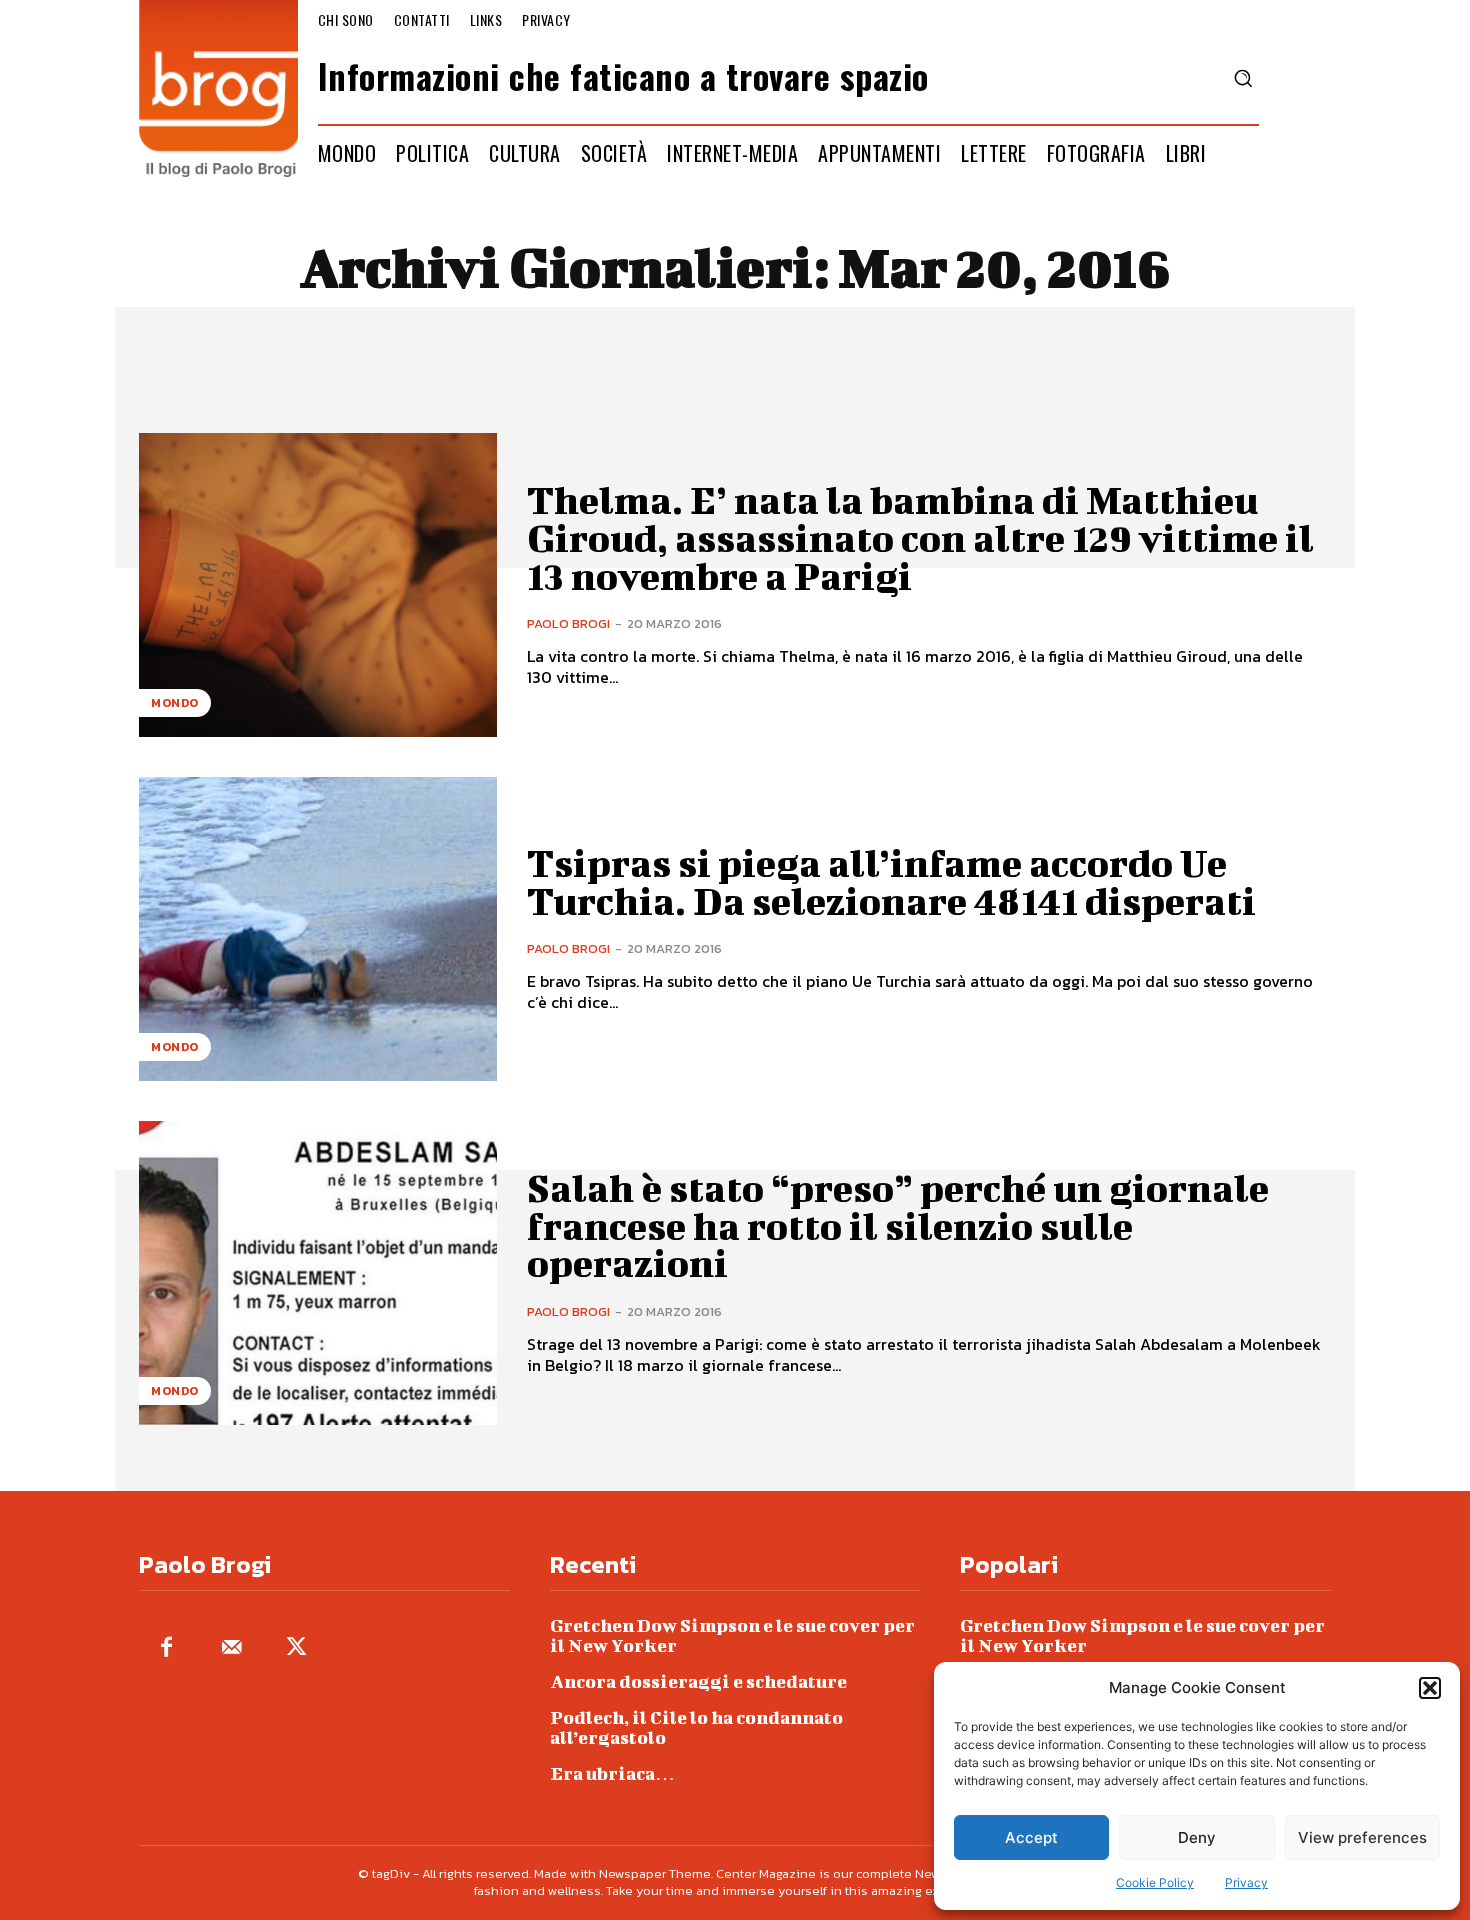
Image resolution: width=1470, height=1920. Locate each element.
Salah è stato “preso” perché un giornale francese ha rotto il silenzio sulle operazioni (898, 1226)
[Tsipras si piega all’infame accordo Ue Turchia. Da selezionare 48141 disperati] (318, 929)
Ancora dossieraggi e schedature (698, 1681)
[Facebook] (166, 1648)
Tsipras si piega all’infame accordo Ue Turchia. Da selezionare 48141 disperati (891, 882)
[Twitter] (296, 1648)
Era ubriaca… (612, 1773)
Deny (1197, 1837)
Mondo (175, 703)
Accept (1031, 1837)
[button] (1430, 1688)
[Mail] (231, 1648)
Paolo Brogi (568, 623)
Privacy (1246, 1882)
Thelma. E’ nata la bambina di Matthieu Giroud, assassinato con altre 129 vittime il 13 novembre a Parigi (920, 538)
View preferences (1362, 1837)
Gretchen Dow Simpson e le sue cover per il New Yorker (732, 1635)
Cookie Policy (1155, 1882)
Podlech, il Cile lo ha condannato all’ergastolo (696, 1727)
